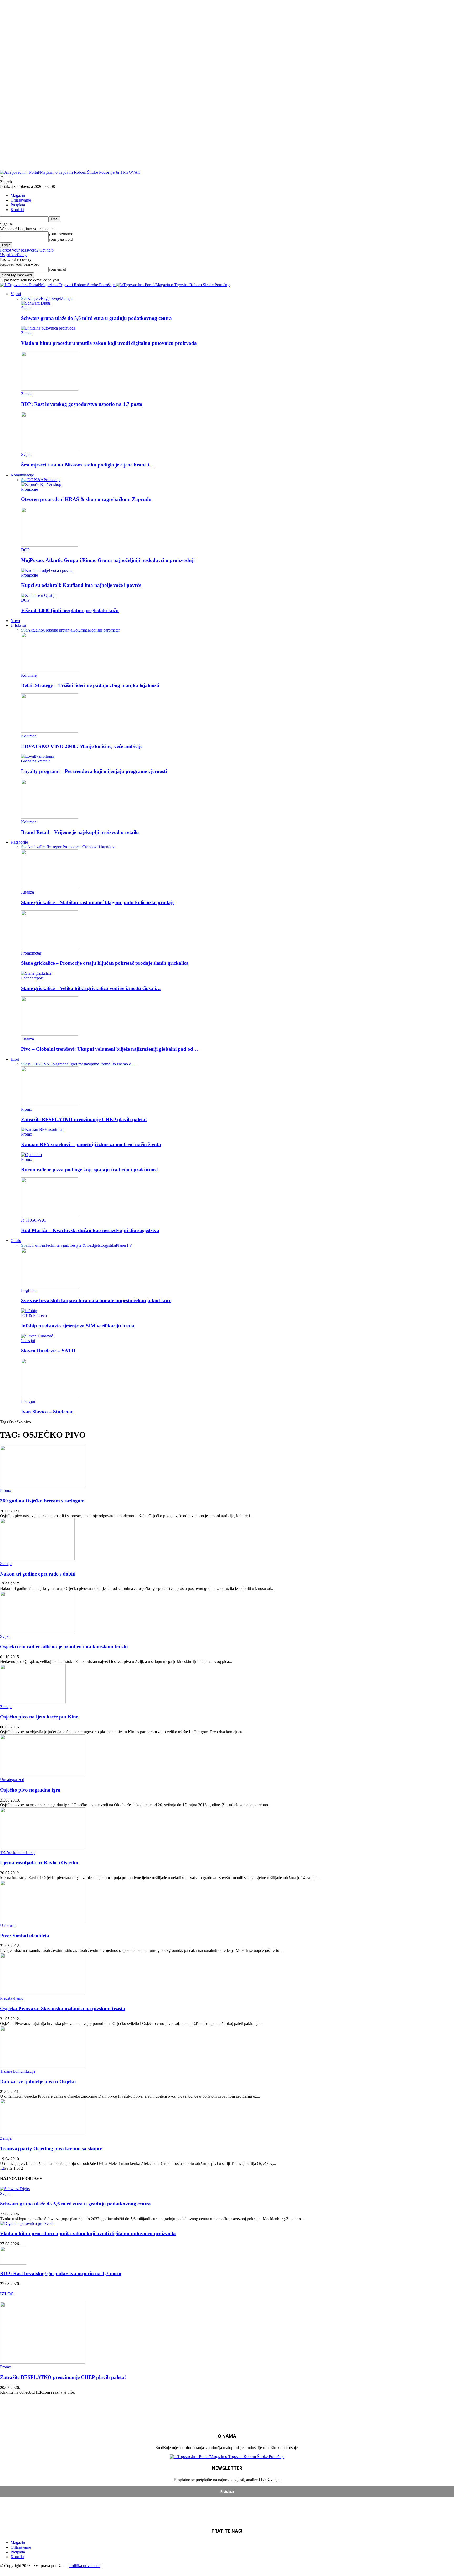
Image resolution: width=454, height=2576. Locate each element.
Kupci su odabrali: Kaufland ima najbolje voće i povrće (81, 585)
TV (129, 1245)
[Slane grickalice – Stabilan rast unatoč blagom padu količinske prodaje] (50, 887)
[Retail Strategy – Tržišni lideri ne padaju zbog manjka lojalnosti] (50, 671)
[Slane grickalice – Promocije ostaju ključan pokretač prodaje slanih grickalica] (50, 948)
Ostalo (16, 1241)
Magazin (18, 195)
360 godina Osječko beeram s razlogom (42, 1501)
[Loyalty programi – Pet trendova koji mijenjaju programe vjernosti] (38, 756)
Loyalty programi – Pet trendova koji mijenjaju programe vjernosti (94, 771)
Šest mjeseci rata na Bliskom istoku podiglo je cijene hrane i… (87, 465)
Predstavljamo (88, 1064)
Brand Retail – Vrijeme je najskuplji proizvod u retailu (80, 832)
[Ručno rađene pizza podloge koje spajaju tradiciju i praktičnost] (31, 1155)
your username (61, 234)
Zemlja (67, 298)
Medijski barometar (104, 630)
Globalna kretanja (58, 630)
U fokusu (18, 625)
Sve (24, 298)
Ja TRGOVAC (40, 1064)
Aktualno (35, 630)
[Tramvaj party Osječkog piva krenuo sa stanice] (43, 2134)
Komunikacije (22, 475)
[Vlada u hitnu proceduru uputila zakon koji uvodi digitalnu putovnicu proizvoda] (48, 328)
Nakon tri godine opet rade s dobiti (38, 1574)
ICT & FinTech (40, 1245)
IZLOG (7, 2294)
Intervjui (60, 1245)
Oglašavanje (21, 200)
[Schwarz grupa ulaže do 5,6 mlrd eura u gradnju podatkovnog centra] (36, 303)
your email (57, 269)
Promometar (73, 847)
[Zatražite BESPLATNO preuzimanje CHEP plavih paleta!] (50, 1104)
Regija (46, 298)
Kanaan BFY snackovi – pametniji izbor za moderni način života (91, 1144)
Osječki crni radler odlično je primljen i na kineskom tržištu (64, 1647)
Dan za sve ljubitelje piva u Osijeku (38, 2082)
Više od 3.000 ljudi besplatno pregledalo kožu (70, 610)
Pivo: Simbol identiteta (25, 1936)
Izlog (15, 1059)
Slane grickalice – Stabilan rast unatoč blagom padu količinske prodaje (98, 902)
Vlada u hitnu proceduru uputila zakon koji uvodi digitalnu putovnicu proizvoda (109, 343)
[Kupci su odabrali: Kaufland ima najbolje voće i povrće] (47, 570)
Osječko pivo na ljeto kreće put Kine (39, 1717)
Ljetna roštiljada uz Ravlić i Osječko (39, 1863)
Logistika (108, 1245)
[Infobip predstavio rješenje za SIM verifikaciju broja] (29, 1311)
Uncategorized (12, 1780)
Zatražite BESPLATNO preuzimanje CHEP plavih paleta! (84, 1119)
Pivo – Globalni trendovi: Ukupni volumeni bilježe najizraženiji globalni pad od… (110, 1049)
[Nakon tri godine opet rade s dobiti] (37, 1559)
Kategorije (19, 842)
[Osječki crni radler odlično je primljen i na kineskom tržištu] (37, 1632)
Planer (121, 1245)
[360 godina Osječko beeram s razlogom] (43, 1486)
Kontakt (17, 210)
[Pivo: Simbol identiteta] (43, 1921)
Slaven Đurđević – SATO (48, 1351)
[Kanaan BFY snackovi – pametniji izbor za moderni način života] (43, 1129)
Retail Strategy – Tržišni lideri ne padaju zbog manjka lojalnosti (90, 685)
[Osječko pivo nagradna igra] (43, 1775)
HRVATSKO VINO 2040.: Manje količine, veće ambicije (82, 746)
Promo (105, 1064)
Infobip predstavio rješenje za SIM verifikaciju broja (78, 1326)
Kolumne (80, 630)
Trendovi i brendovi (99, 847)
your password (61, 239)
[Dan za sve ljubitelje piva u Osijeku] (43, 2067)
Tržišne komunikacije (18, 1853)
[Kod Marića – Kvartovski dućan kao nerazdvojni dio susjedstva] (50, 1215)
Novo (15, 621)
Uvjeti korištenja (14, 255)
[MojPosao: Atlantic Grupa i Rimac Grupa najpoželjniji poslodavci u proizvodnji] (50, 545)
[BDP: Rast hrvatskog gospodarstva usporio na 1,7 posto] (50, 389)
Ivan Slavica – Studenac (47, 1412)
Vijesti (16, 294)
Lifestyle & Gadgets (84, 1245)
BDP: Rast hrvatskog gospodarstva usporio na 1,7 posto (82, 404)
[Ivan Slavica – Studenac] (50, 1397)
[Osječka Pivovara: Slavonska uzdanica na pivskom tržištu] (43, 1993)
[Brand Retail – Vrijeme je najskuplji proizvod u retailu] (50, 817)
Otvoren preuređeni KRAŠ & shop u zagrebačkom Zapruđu (86, 499)
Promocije (52, 480)
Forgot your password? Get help (27, 250)
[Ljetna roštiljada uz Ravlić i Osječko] (43, 1848)
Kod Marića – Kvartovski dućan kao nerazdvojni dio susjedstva (90, 1230)
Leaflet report (51, 847)
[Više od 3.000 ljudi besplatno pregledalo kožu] (38, 595)
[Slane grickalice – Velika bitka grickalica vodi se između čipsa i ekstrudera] (36, 973)
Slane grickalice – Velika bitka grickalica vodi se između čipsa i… (91, 988)
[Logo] (58, 285)
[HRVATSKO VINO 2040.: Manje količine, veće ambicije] (50, 731)
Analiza (34, 847)
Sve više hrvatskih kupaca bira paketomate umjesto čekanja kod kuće (96, 1300)
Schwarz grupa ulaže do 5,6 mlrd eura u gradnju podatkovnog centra (96, 318)
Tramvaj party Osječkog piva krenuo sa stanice (51, 2149)
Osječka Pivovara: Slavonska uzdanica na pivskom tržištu (63, 2008)
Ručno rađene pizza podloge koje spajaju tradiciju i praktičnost (89, 1170)
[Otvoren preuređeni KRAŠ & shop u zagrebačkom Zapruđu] (41, 484)
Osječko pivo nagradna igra (30, 1790)
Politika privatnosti (85, 2566)
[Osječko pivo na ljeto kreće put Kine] (33, 1702)
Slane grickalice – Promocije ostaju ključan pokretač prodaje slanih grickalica (105, 963)
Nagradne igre (64, 1064)
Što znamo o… (123, 1064)
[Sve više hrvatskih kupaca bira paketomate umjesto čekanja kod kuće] (50, 1286)
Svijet (56, 298)
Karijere (34, 298)
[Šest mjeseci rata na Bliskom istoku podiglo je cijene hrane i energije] (50, 450)
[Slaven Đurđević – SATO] (37, 1336)
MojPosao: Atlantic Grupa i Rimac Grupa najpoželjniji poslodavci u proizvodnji (108, 560)
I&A (40, 480)
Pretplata (18, 205)
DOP (32, 480)
